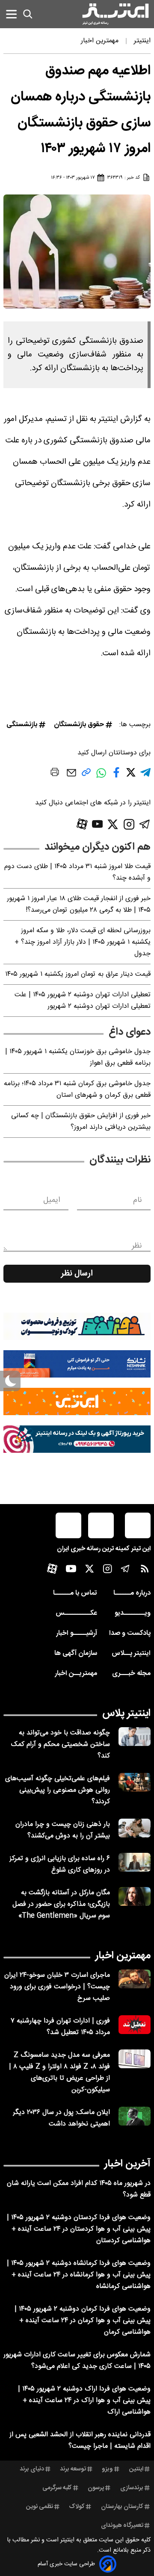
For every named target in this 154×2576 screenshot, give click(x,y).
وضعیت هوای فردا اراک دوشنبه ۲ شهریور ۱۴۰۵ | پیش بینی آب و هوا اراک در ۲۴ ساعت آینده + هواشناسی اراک (84, 2401)
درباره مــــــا (132, 1593)
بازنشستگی (22, 725)
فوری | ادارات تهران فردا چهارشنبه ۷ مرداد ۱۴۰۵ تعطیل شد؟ (60, 2027)
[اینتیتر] (115, 14)
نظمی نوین (40, 2507)
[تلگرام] (145, 824)
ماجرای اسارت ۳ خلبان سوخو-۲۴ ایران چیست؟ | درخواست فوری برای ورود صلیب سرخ (57, 1987)
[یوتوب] (98, 824)
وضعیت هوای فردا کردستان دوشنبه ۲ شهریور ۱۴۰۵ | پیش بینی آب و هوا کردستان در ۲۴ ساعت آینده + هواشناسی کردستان (79, 2229)
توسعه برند (73, 2469)
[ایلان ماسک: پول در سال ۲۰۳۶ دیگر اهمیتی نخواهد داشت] (135, 2116)
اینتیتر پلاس (126, 1713)
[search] (28, 14)
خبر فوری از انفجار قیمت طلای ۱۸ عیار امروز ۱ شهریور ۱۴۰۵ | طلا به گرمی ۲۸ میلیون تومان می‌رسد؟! (79, 904)
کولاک (77, 2507)
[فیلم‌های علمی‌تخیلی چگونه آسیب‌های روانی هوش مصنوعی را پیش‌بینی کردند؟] (135, 1783)
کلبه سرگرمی (57, 2488)
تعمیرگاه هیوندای (122, 2526)
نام (138, 1200)
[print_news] (55, 774)
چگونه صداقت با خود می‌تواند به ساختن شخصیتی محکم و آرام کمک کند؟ (61, 1744)
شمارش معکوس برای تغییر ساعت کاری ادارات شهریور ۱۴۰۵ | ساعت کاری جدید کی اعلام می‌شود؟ (77, 2361)
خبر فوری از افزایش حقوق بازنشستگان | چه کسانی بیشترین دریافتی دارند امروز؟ (81, 1122)
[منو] (11, 14)
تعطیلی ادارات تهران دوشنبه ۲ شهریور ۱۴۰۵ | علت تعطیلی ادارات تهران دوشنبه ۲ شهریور (83, 1001)
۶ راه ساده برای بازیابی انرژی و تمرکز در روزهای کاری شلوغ (60, 1864)
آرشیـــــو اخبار (77, 1633)
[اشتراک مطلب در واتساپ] (101, 778)
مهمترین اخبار (123, 1956)
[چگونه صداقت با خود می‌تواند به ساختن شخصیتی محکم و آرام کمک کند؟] (135, 1737)
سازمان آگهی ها (76, 1653)
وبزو (107, 2469)
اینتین (136, 2469)
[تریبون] (77, 1439)
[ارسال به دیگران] (71, 777)
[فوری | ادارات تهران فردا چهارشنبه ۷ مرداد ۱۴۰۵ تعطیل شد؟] (135, 2025)
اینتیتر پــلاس (131, 1653)
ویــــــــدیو (133, 1613)
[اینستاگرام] (129, 824)
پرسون (96, 2488)
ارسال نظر (77, 1274)
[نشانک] (77, 1364)
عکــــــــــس (76, 1613)
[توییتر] (113, 824)
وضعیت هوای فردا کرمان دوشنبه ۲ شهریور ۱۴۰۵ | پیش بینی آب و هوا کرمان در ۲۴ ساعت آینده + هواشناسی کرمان (83, 2321)
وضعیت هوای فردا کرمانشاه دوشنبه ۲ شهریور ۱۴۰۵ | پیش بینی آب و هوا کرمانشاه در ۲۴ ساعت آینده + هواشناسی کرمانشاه (79, 2275)
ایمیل (52, 1200)
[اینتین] (77, 1401)
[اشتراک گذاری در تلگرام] (145, 776)
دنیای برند (32, 2469)
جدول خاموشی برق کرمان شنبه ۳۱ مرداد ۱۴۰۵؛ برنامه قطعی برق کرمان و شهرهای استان (77, 1089)
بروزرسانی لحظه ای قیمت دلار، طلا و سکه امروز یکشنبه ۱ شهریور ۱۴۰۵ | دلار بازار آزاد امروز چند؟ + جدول (83, 942)
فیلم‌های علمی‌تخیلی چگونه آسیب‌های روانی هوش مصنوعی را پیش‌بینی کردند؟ (58, 1790)
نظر (137, 1246)
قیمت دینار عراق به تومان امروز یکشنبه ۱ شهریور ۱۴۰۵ (78, 974)
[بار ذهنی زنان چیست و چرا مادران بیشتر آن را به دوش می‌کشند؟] (135, 1828)
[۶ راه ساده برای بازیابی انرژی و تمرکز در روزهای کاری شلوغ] (135, 1862)
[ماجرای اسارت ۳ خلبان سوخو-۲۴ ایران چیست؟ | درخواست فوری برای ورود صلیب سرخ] (135, 1979)
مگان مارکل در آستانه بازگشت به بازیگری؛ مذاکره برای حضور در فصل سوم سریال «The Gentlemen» (61, 1904)
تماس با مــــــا (75, 1593)
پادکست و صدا (130, 1633)
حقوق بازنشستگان (79, 725)
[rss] (145, 1571)
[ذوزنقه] (77, 1326)
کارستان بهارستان (122, 2507)
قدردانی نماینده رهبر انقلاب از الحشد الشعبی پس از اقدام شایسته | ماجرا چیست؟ (80, 2441)
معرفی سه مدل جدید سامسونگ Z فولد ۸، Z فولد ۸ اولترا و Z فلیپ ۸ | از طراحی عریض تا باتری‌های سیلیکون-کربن (59, 2073)
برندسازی (132, 2488)
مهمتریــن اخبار (76, 1674)
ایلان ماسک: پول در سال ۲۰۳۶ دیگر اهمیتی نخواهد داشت (61, 2118)
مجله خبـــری (131, 1674)
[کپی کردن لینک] (86, 776)
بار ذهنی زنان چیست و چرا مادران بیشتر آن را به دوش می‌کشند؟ (63, 1830)
